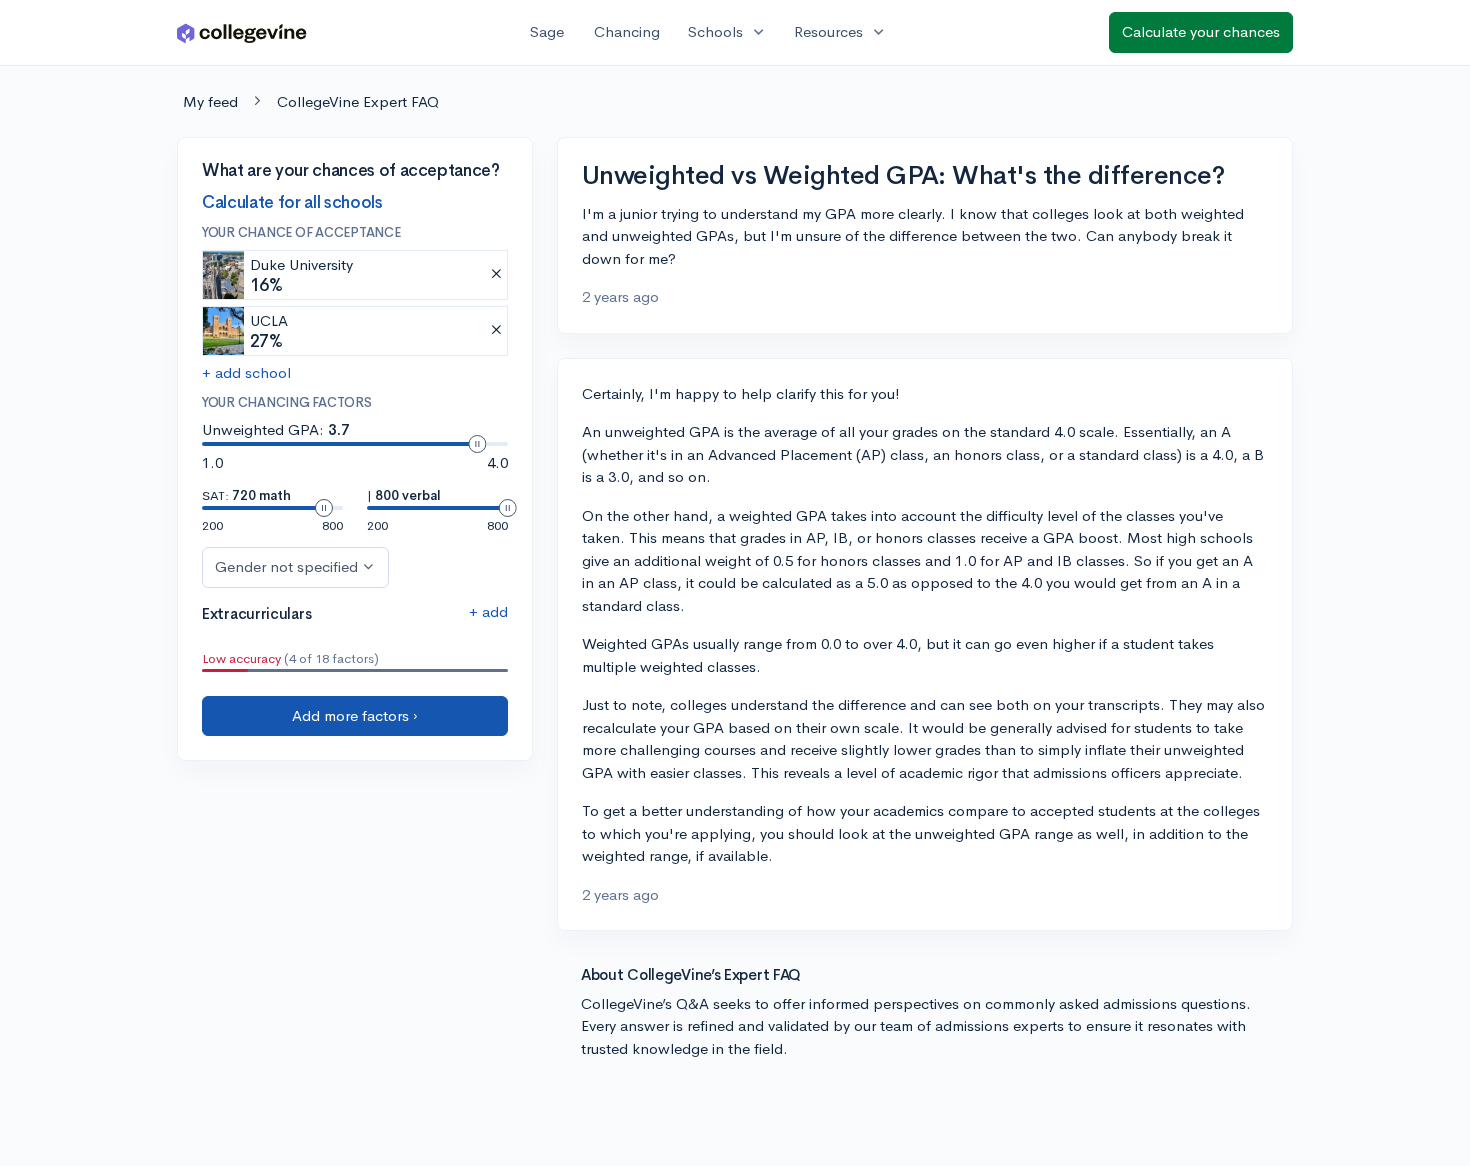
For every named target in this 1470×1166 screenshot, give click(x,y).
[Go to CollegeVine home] (242, 32)
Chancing (627, 31)
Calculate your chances (1201, 31)
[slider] (477, 444)
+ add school (246, 372)
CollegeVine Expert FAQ (358, 101)
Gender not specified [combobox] (286, 566)
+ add (488, 611)
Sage (547, 31)
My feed (210, 101)
